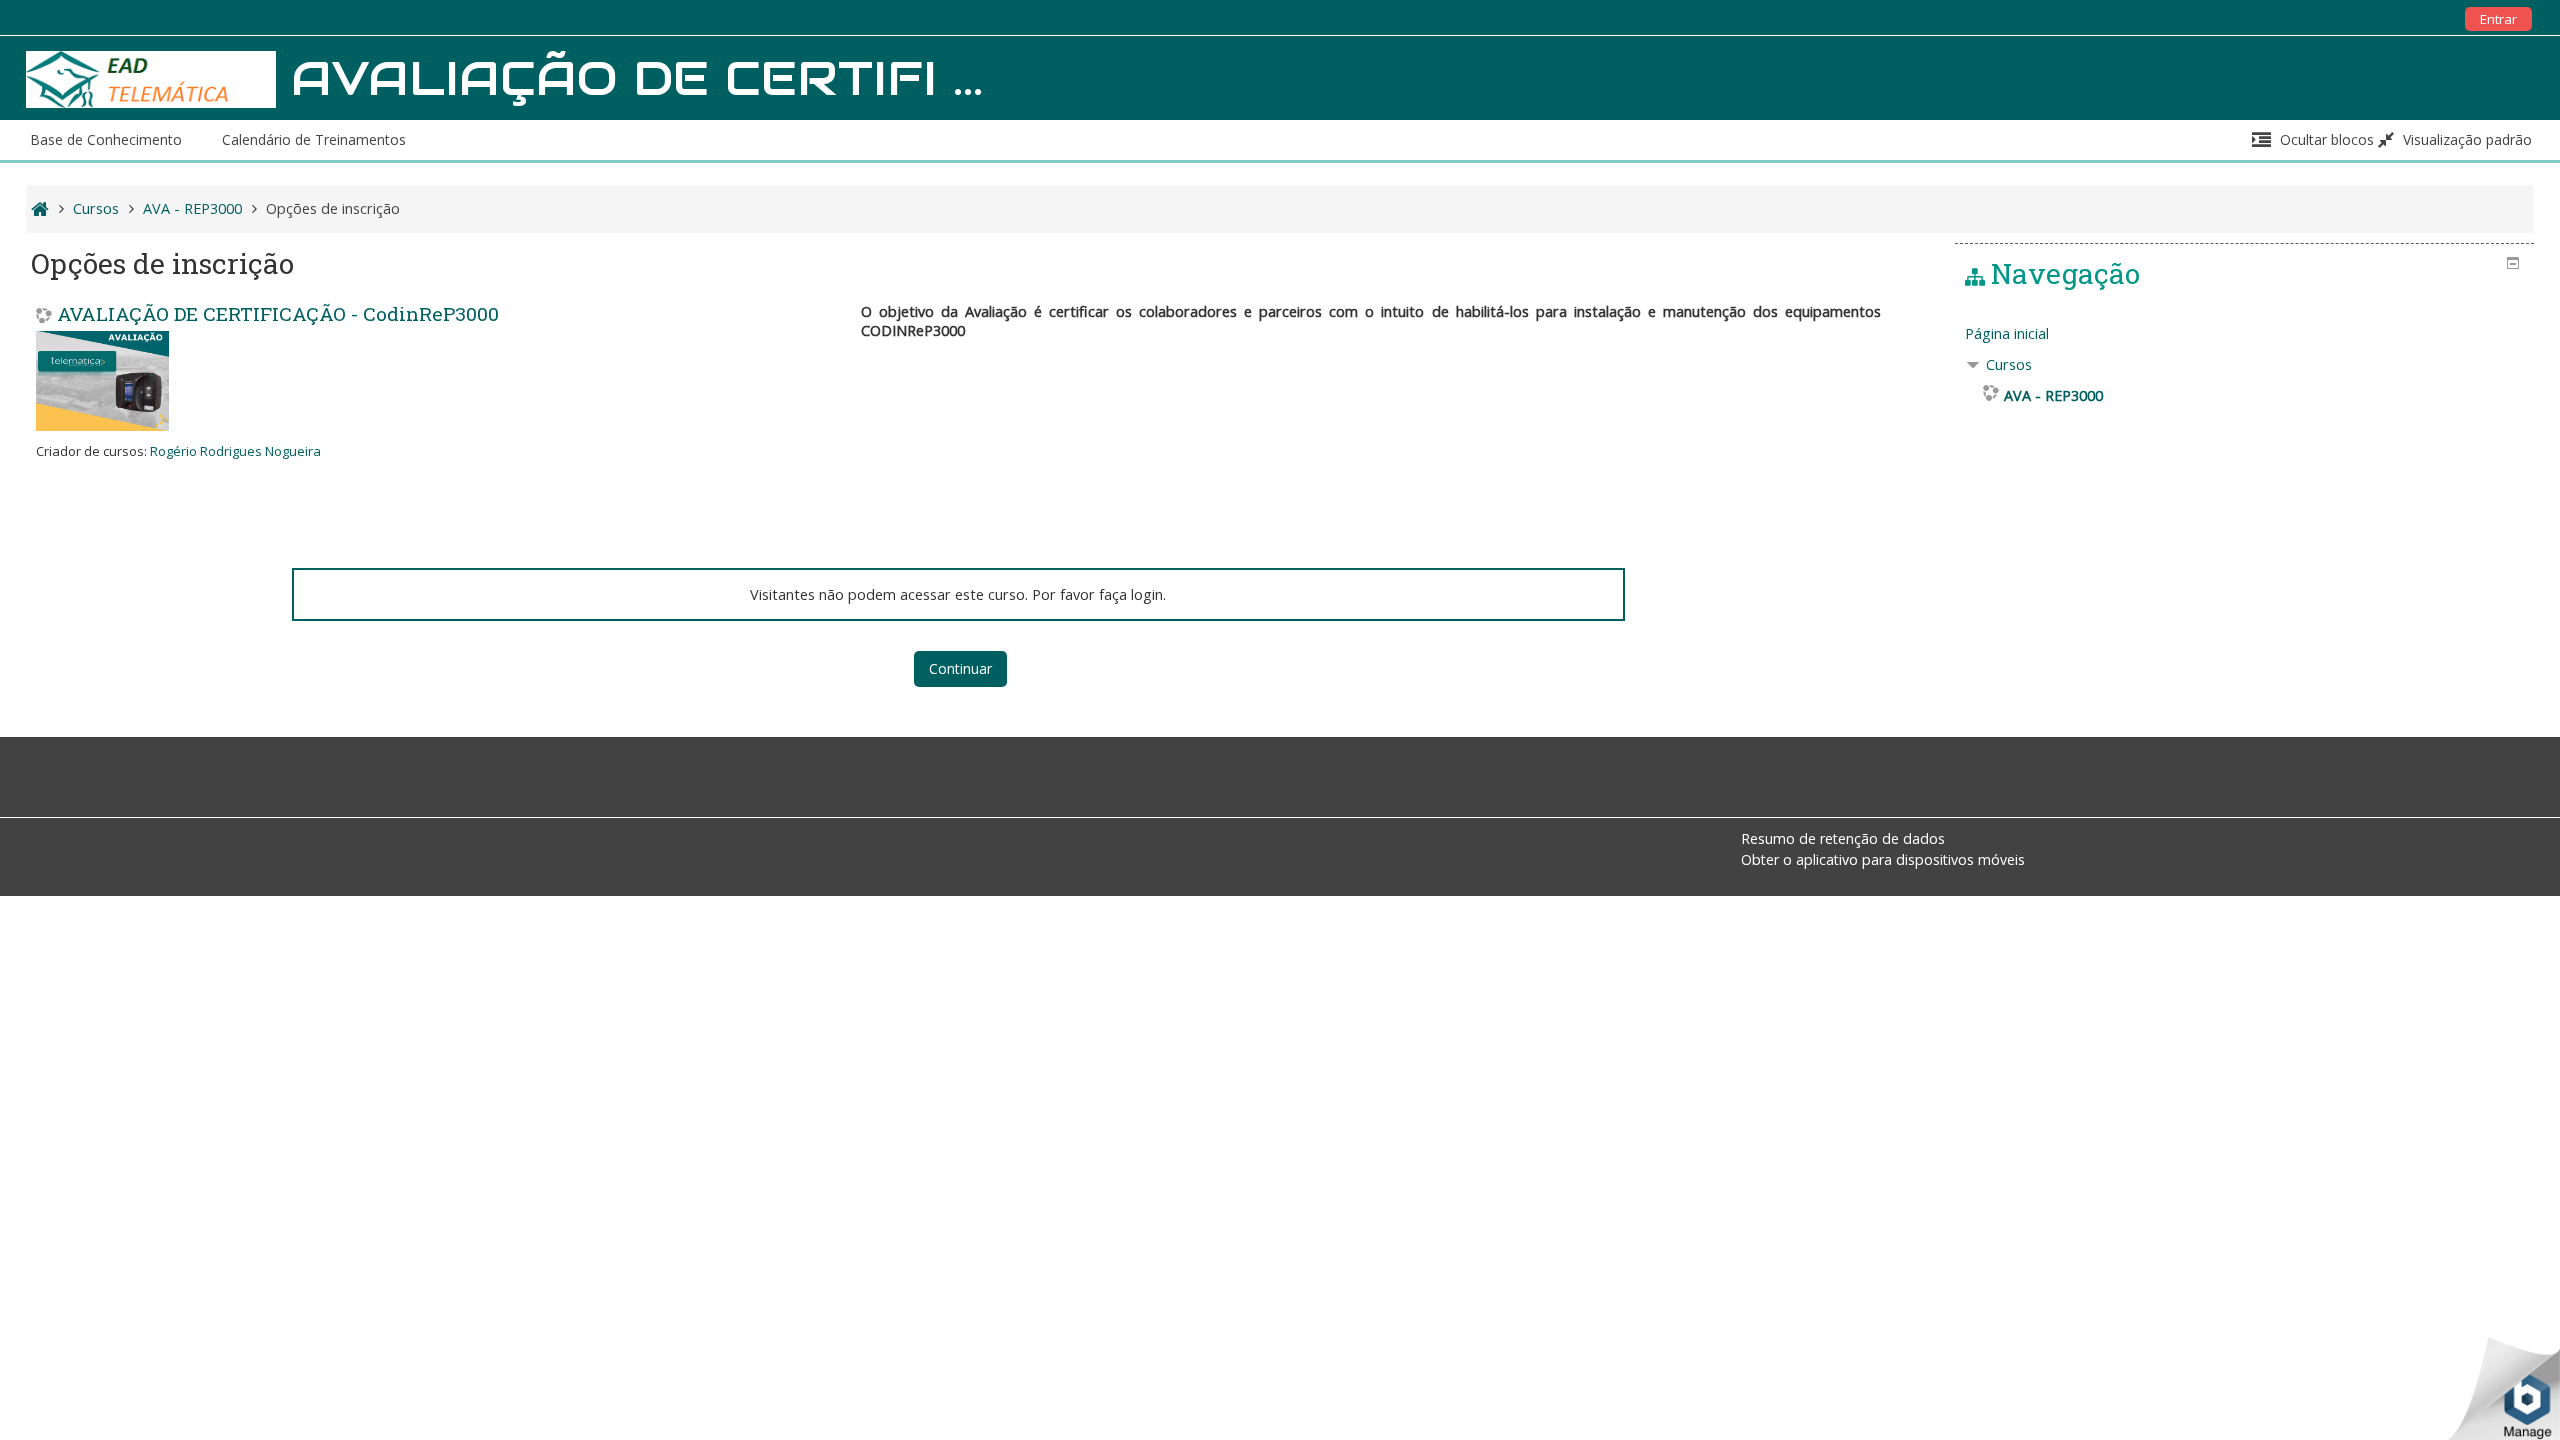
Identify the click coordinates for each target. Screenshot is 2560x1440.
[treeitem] (2244, 334)
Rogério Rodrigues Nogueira (235, 451)
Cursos (2009, 364)
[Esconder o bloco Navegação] (2513, 263)
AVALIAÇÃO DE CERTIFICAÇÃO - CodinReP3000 (278, 313)
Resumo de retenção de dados (1843, 838)
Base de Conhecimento (106, 139)
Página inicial (2007, 333)
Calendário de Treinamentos (314, 139)
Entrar (2498, 19)
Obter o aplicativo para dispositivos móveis (1883, 859)
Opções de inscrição (333, 208)
